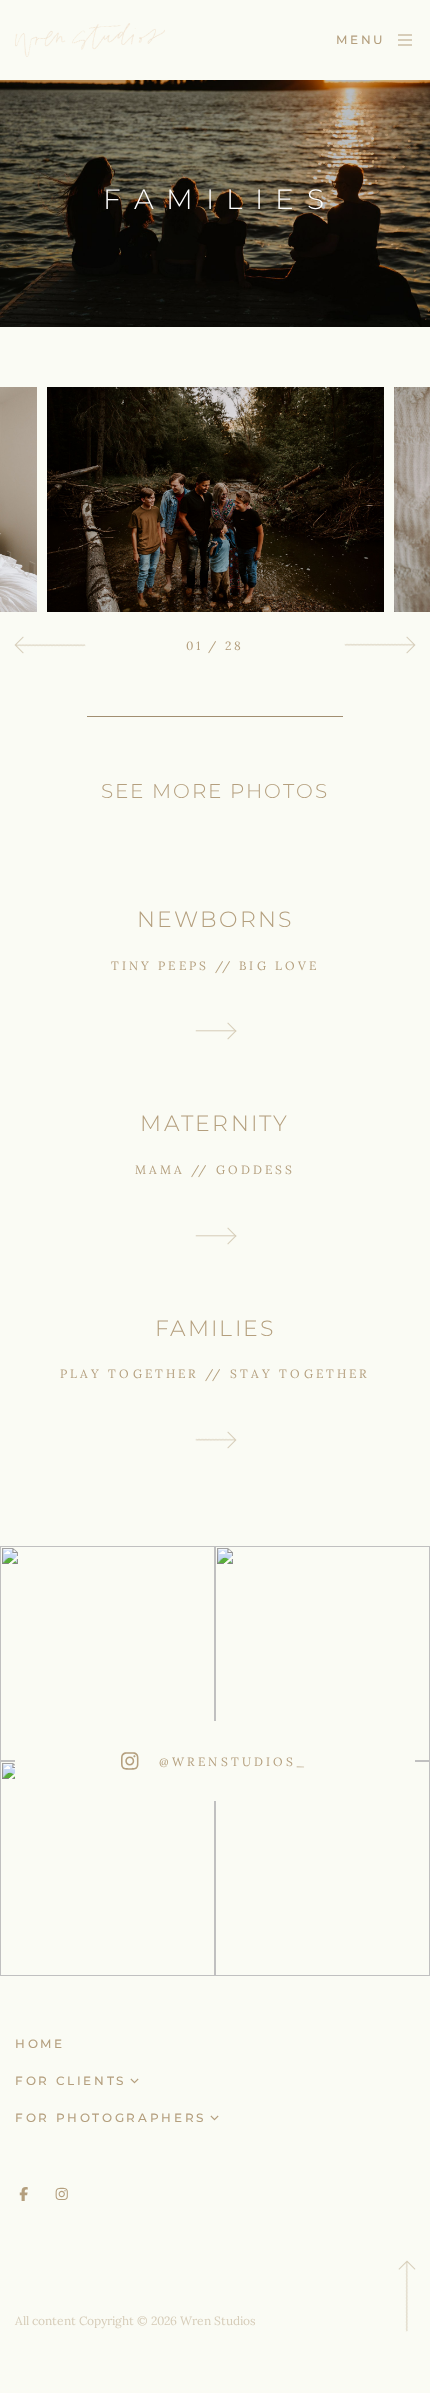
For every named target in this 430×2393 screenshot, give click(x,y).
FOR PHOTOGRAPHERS (110, 2117)
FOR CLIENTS (70, 2080)
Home (40, 2043)
